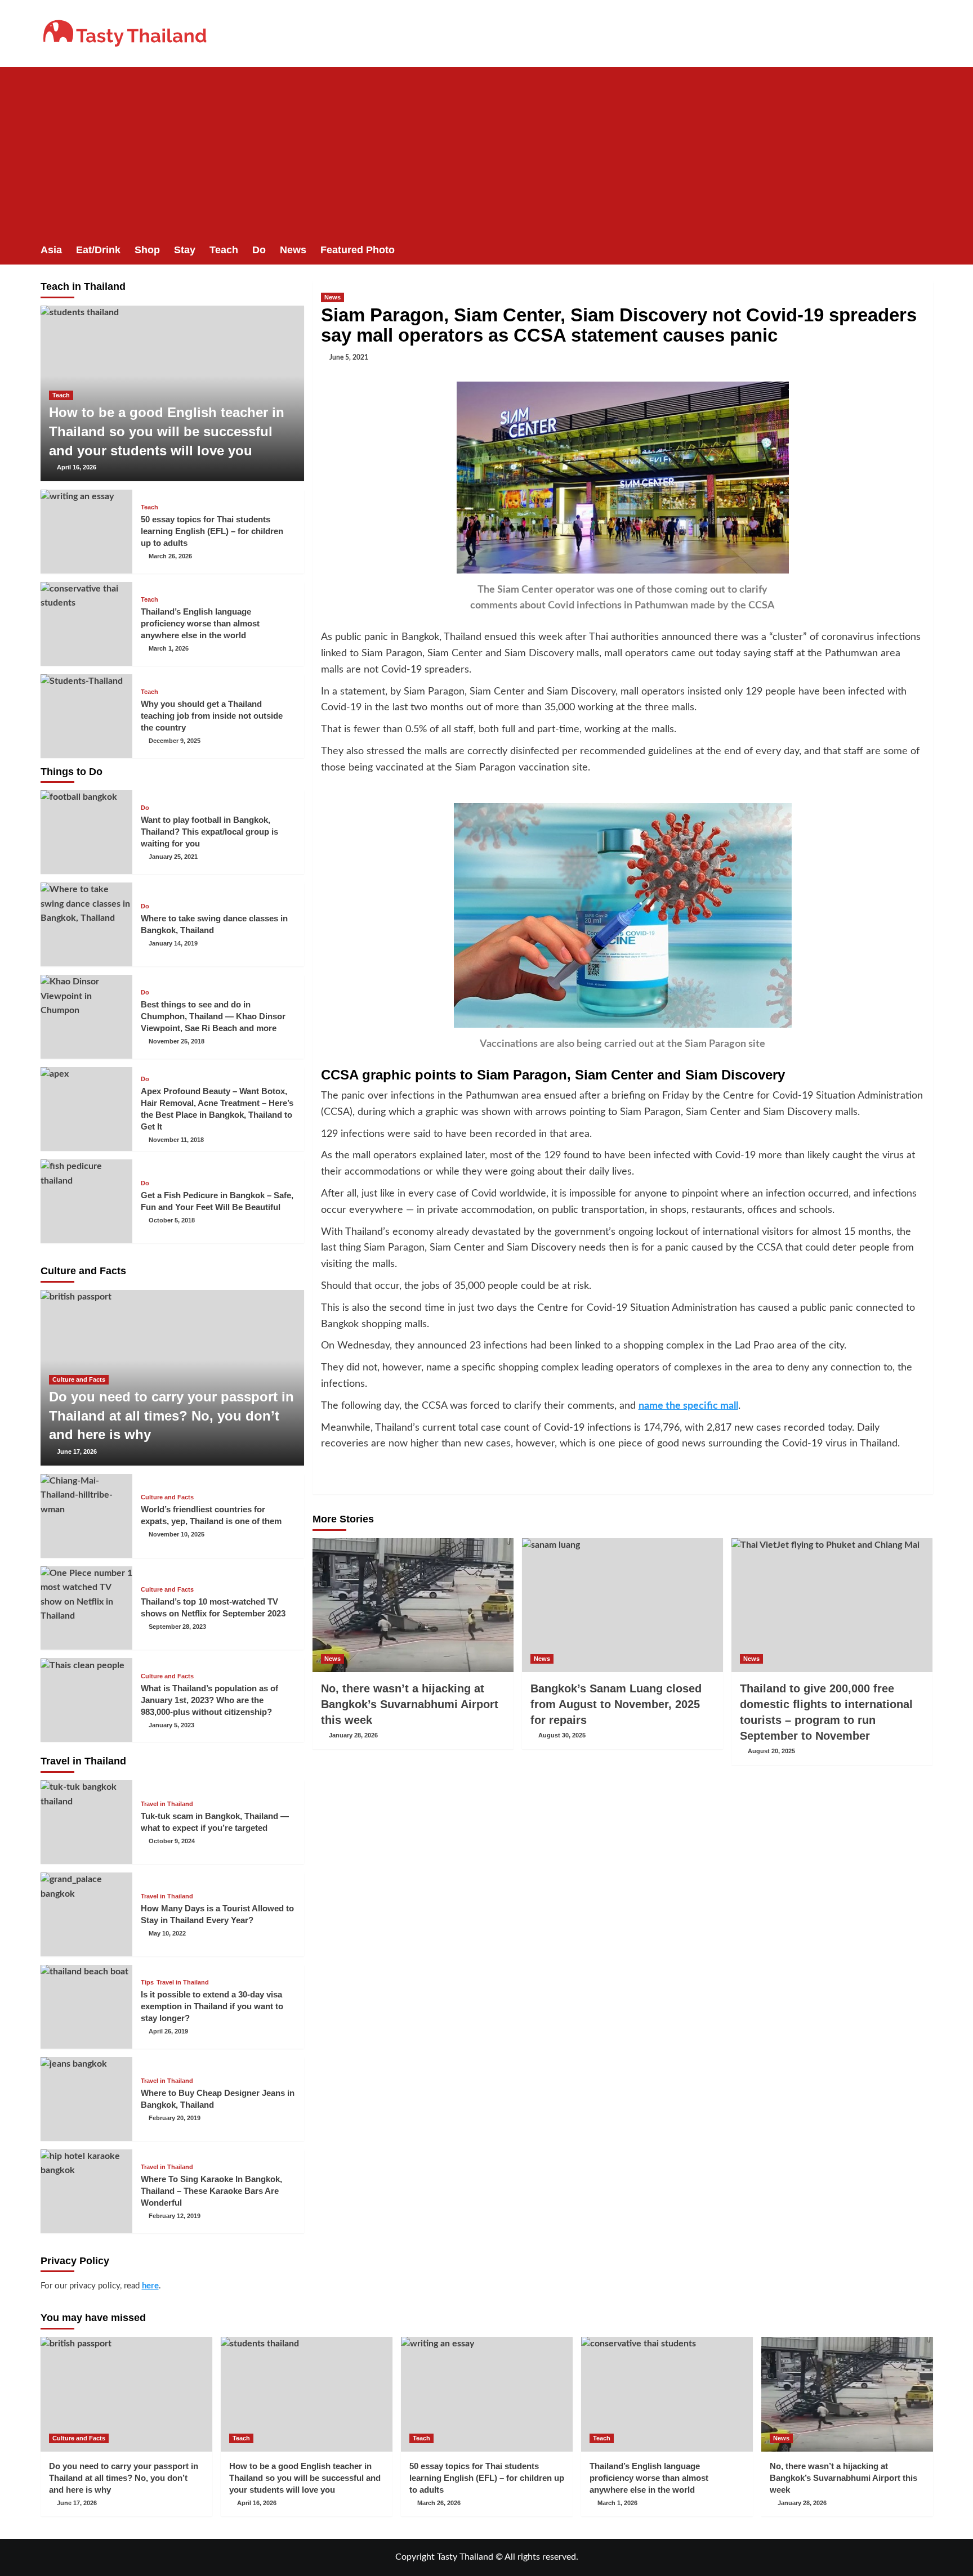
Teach (224, 250)
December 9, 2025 (175, 741)
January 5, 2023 (171, 1725)
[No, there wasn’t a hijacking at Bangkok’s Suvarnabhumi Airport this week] (413, 1605)
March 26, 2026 (170, 556)
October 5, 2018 (172, 1220)
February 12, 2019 (175, 2216)
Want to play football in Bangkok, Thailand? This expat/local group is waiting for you (209, 832)
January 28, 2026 (353, 1735)
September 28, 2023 (177, 1627)
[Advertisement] (486, 151)
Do (259, 250)
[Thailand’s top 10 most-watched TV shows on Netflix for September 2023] (87, 1608)
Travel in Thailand (167, 1804)
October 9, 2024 (172, 1841)
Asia (51, 250)
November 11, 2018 (176, 1140)
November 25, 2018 (177, 1041)
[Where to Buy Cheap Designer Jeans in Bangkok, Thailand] (87, 2099)
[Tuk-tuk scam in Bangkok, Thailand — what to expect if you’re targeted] (87, 1822)
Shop (147, 250)
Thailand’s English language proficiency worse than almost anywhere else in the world (200, 623)
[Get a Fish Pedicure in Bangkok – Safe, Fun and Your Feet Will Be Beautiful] (87, 1201)
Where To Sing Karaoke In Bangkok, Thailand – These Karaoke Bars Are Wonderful (211, 2191)
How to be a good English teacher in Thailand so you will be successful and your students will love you (167, 431)
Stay (185, 250)
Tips (147, 1983)
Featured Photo (358, 250)
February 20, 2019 (175, 2118)
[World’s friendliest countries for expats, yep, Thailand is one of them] (87, 1516)
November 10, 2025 (177, 1534)
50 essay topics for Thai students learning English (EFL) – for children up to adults (212, 531)
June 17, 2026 (77, 1451)
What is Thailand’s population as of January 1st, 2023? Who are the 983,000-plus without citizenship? (209, 1700)
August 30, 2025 (562, 1735)
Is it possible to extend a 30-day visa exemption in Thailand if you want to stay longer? (212, 2006)
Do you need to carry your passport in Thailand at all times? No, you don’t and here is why (171, 1415)
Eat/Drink (98, 250)
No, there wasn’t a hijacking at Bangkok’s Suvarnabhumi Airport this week (410, 1704)
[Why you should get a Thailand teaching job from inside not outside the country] (87, 716)
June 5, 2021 (349, 357)
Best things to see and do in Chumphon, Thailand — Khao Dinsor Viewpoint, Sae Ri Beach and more (213, 1016)
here (150, 2286)
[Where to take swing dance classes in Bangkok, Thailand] (87, 924)
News (293, 250)
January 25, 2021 (173, 857)
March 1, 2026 (169, 648)
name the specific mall (688, 1406)
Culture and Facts (79, 1379)
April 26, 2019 (168, 2031)
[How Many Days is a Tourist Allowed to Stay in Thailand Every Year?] (87, 1914)
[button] (926, 250)
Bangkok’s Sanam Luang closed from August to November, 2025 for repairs (616, 1704)
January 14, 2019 (173, 943)
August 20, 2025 (771, 1751)
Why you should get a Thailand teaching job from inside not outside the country (212, 716)
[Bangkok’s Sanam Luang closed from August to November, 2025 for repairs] (622, 1605)
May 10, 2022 (167, 1933)
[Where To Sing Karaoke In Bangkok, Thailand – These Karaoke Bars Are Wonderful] (87, 2191)
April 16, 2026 (77, 467)
